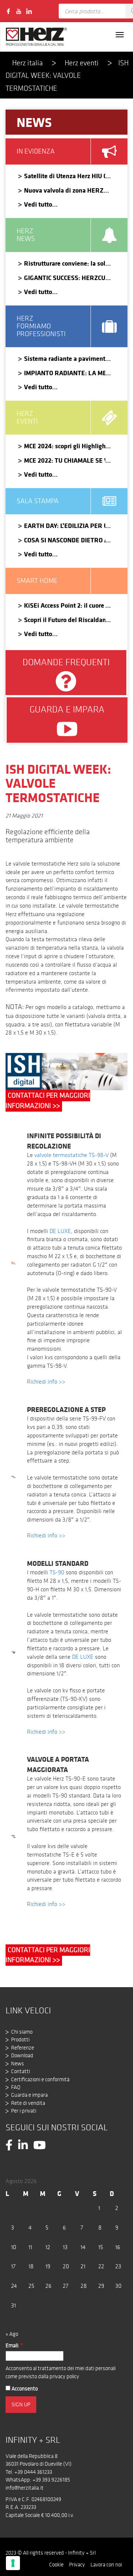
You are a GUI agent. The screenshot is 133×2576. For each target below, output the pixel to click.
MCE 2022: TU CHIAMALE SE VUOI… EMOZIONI (65, 460)
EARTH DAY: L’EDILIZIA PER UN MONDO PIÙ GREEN (65, 526)
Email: (14, 2345)
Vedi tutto (38, 204)
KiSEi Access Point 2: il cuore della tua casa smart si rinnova (65, 605)
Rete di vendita (28, 2103)
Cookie (56, 2565)
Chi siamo (22, 2032)
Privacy (77, 2565)
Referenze (23, 2048)
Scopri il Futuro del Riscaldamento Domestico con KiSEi (65, 620)
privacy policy (64, 2376)
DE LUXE (60, 1231)
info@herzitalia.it (25, 2488)
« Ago (12, 2334)
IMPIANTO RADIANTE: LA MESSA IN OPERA (65, 373)
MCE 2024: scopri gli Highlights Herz (65, 446)
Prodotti (20, 2040)
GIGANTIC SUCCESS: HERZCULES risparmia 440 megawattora (65, 278)
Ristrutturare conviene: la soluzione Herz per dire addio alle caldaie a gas (65, 263)
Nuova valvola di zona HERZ (64, 190)
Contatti (21, 2071)
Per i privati (24, 2111)
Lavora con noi (106, 2565)
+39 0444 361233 (33, 2472)
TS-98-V (99, 1155)
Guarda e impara (29, 2095)
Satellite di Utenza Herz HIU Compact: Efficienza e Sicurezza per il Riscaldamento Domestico (65, 176)
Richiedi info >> (46, 1382)
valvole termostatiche (61, 1155)
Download (22, 2055)
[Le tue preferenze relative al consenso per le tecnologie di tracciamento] (13, 2563)
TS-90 (57, 1572)
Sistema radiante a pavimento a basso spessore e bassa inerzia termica (65, 358)
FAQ (16, 2087)
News (18, 2064)
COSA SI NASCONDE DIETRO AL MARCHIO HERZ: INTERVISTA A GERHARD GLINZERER (65, 540)
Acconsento (24, 2389)
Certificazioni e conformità (40, 2079)
